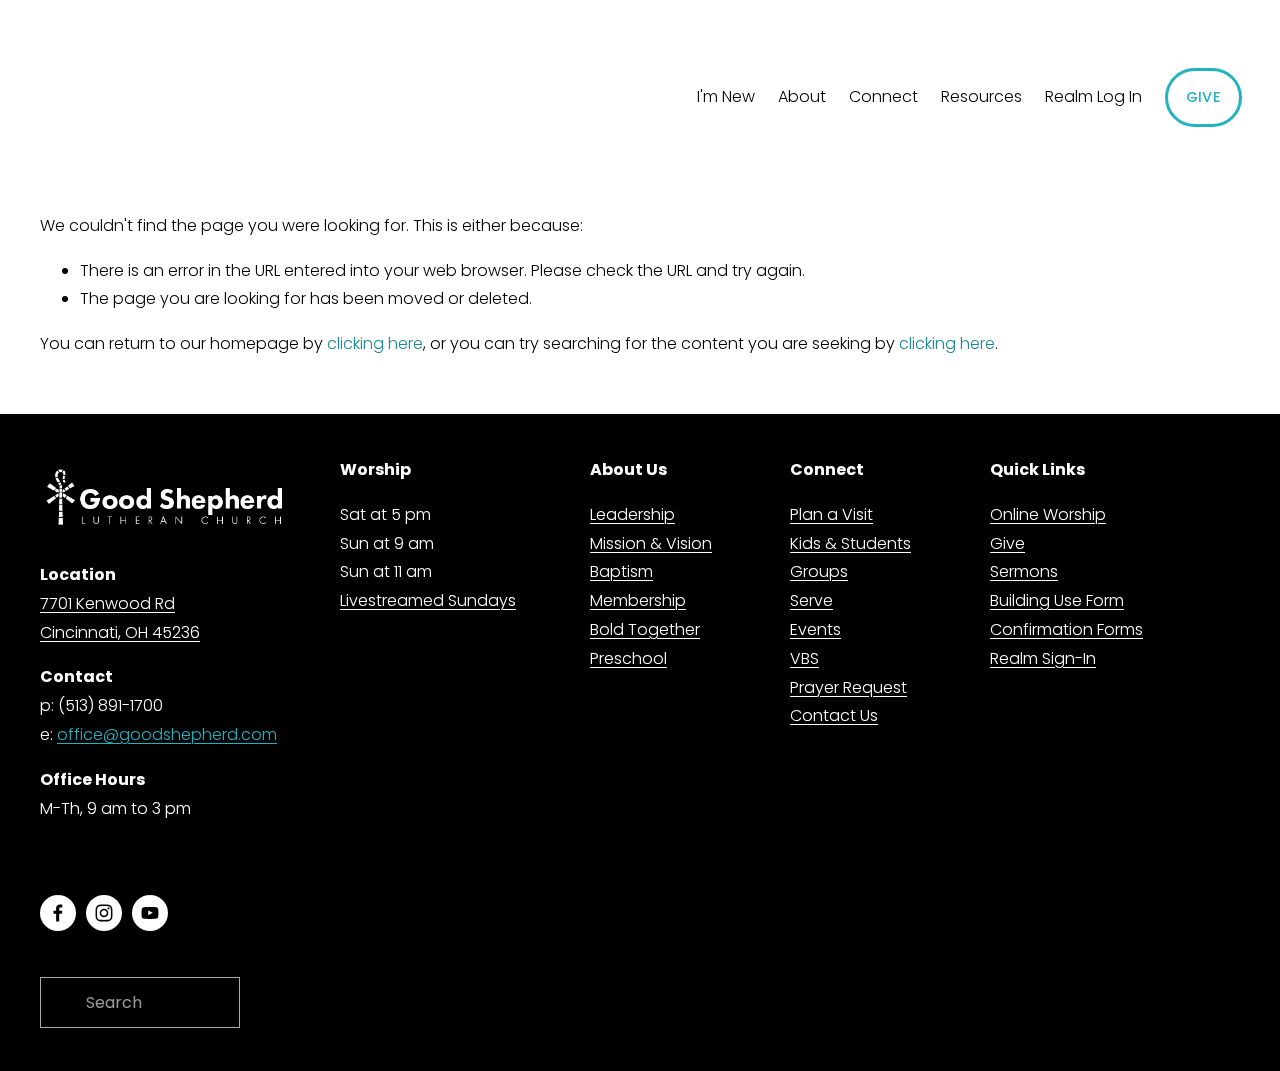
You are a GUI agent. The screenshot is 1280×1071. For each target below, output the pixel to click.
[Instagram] (104, 913)
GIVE (1203, 97)
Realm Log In (1093, 96)
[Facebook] (58, 913)
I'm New (726, 96)
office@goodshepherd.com (167, 734)
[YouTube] (150, 913)
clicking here (375, 343)
